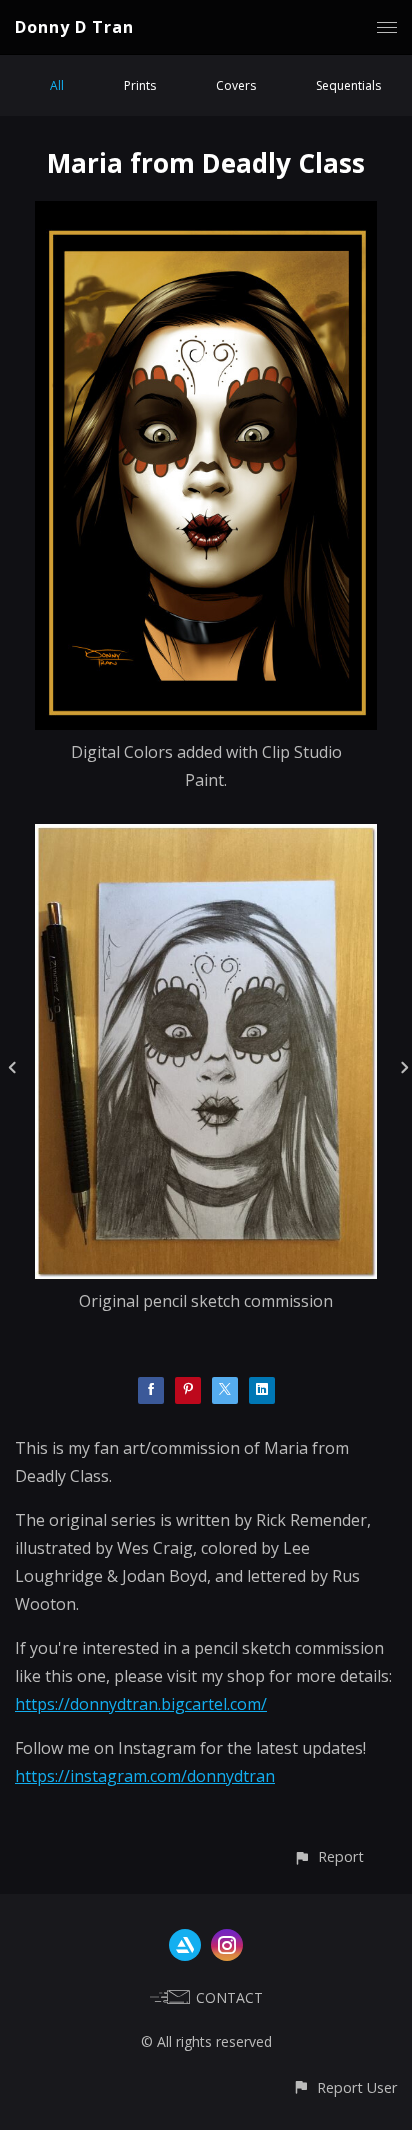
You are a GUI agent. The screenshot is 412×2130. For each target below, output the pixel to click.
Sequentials (348, 85)
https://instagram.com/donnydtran (145, 1776)
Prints (140, 85)
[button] (328, 1856)
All (57, 85)
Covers (236, 85)
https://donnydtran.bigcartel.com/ (141, 1704)
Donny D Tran (74, 27)
